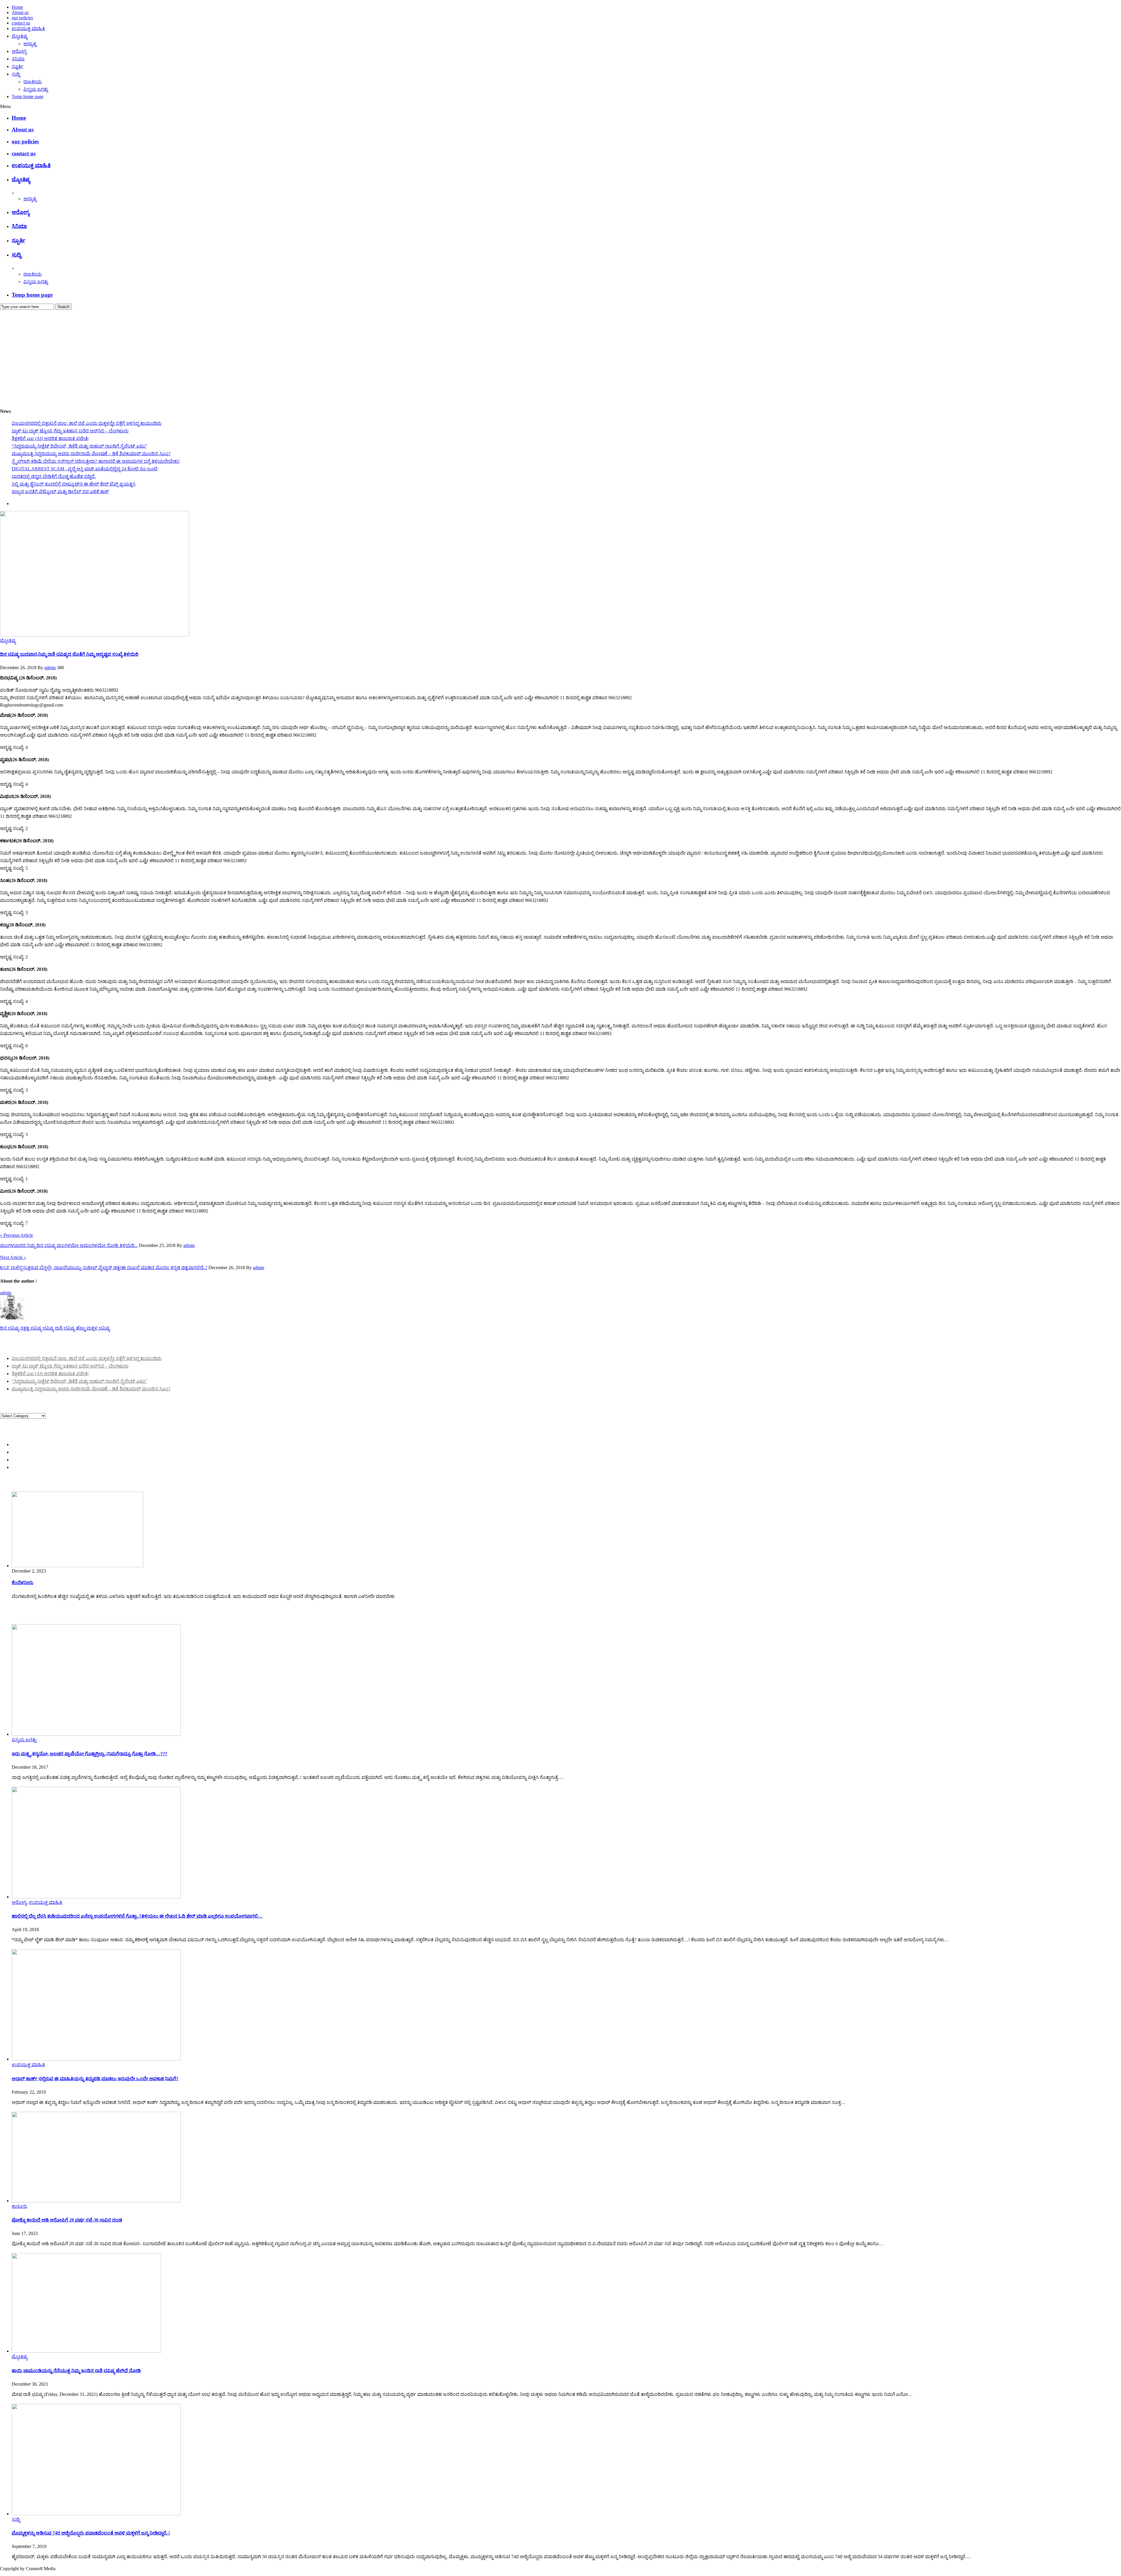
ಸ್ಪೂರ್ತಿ (18, 66)
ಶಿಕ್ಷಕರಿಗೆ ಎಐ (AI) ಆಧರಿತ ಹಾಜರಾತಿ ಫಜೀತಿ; (50, 438)
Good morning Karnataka (24, 400)
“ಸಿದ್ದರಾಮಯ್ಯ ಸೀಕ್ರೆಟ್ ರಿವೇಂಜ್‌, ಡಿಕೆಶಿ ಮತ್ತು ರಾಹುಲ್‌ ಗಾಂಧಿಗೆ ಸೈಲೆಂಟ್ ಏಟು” (79, 446)
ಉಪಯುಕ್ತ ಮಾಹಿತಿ (28, 28)
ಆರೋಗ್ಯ (19, 51)
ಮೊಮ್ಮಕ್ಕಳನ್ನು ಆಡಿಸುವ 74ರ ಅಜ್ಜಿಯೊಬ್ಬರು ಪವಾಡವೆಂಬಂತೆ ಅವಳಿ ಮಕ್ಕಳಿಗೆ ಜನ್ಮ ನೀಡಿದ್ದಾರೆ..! (91, 2533)
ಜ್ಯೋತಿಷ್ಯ (20, 36)
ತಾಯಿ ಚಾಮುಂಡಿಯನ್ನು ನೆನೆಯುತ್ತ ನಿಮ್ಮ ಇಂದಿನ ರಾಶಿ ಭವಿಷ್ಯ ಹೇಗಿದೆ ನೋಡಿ (76, 2371)
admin (50, 668)
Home (17, 7)
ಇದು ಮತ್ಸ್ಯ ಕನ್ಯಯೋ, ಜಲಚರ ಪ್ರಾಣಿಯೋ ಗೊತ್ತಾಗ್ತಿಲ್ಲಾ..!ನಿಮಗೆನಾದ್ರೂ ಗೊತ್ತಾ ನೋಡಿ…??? (89, 1754)
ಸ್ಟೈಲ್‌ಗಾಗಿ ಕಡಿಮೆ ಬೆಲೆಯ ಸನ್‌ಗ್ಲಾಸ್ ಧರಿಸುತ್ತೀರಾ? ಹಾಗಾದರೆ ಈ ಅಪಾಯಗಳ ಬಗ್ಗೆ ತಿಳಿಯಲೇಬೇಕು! (96, 461)
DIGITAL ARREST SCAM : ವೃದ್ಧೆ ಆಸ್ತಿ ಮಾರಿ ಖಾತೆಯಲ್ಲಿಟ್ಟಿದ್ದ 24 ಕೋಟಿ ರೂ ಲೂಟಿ (85, 469)
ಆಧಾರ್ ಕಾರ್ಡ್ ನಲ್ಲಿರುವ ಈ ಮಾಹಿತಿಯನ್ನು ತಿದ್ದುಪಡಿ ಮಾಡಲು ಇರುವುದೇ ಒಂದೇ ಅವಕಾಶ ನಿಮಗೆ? (95, 2079)
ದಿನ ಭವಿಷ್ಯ (9, 1328)
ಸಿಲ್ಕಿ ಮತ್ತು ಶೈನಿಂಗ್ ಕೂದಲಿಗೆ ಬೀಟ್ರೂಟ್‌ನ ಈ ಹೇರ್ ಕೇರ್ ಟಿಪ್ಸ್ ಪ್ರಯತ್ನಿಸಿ (74, 484)
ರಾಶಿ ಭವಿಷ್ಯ (65, 1328)
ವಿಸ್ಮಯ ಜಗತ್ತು (36, 89)
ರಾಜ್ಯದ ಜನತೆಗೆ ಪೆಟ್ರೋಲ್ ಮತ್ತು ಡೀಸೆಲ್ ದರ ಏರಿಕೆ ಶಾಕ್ (60, 492)
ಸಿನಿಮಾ (18, 59)
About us (20, 12)
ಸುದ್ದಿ (16, 74)
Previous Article (16, 1235)
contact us (21, 23)
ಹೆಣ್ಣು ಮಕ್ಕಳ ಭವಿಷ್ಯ (93, 1328)
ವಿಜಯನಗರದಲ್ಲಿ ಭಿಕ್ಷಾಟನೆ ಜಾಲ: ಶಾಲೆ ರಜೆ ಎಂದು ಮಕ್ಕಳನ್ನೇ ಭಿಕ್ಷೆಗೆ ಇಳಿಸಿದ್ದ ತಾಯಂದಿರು (87, 423)
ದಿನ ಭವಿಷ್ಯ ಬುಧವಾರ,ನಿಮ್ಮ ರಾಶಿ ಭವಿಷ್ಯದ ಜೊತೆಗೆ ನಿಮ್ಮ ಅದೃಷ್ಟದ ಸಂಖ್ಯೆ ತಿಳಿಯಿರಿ (69, 654)
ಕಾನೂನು (19, 2206)
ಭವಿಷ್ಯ (48, 1328)
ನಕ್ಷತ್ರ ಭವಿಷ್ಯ (31, 1328)
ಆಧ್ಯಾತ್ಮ (30, 44)
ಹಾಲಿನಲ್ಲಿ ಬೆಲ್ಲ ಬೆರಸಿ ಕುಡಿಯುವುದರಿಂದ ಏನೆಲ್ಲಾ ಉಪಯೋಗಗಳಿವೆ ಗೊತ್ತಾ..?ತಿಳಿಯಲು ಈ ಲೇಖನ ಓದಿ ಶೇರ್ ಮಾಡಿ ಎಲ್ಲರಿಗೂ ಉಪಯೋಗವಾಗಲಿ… (137, 1916)
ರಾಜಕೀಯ (33, 82)
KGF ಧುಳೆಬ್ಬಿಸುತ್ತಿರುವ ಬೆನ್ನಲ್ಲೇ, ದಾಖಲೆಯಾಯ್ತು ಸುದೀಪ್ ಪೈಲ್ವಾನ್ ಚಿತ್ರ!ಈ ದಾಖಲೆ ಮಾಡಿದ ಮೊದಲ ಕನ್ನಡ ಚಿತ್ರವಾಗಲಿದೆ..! (104, 1268)
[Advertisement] (560, 354)
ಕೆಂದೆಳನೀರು (22, 1583)
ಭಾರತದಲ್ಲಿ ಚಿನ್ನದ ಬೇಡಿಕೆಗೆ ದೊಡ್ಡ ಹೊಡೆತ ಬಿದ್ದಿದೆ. (54, 476)
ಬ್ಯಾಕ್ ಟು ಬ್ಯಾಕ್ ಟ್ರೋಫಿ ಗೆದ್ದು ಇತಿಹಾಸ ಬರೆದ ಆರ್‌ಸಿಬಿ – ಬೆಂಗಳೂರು (70, 431)
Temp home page (28, 96)
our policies (22, 18)
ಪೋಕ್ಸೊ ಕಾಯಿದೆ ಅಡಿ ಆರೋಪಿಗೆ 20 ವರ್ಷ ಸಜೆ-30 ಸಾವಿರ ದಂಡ (67, 2220)
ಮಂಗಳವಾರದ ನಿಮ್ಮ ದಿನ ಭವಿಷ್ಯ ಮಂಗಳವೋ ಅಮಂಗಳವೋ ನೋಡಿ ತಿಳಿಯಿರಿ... (69, 1245)
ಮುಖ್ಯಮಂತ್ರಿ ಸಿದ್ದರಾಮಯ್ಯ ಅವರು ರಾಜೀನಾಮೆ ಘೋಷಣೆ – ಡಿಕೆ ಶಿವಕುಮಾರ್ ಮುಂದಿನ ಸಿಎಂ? (91, 454)
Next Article (13, 1257)
